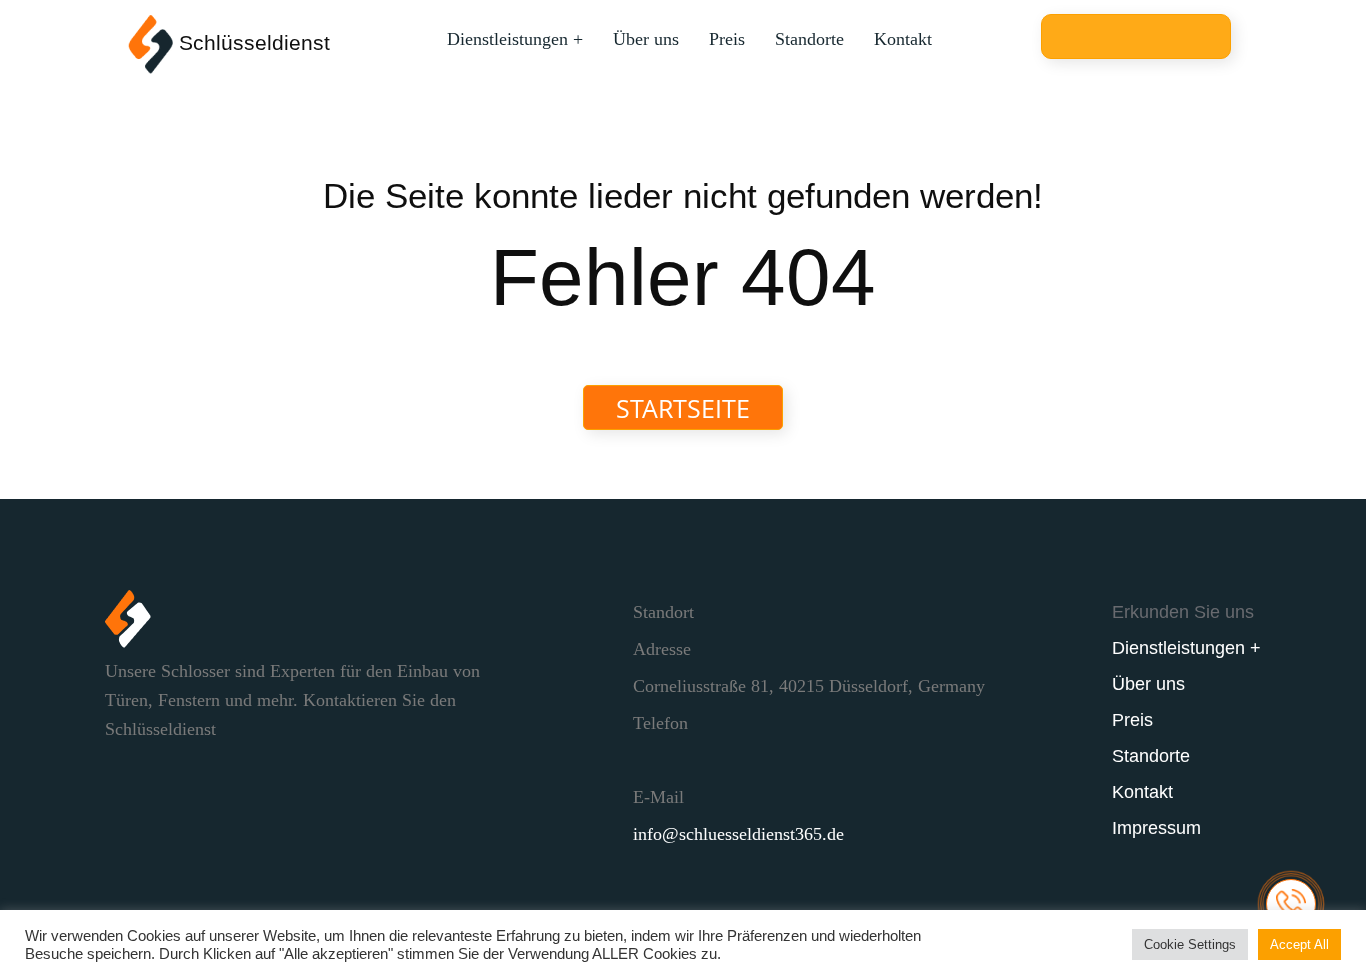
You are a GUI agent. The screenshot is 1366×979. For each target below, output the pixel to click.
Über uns (646, 39)
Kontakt (903, 39)
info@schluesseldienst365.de (738, 834)
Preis (727, 39)
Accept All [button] (1299, 944)
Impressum (1156, 828)
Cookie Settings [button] (1190, 944)
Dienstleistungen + (515, 39)
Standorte (809, 39)
